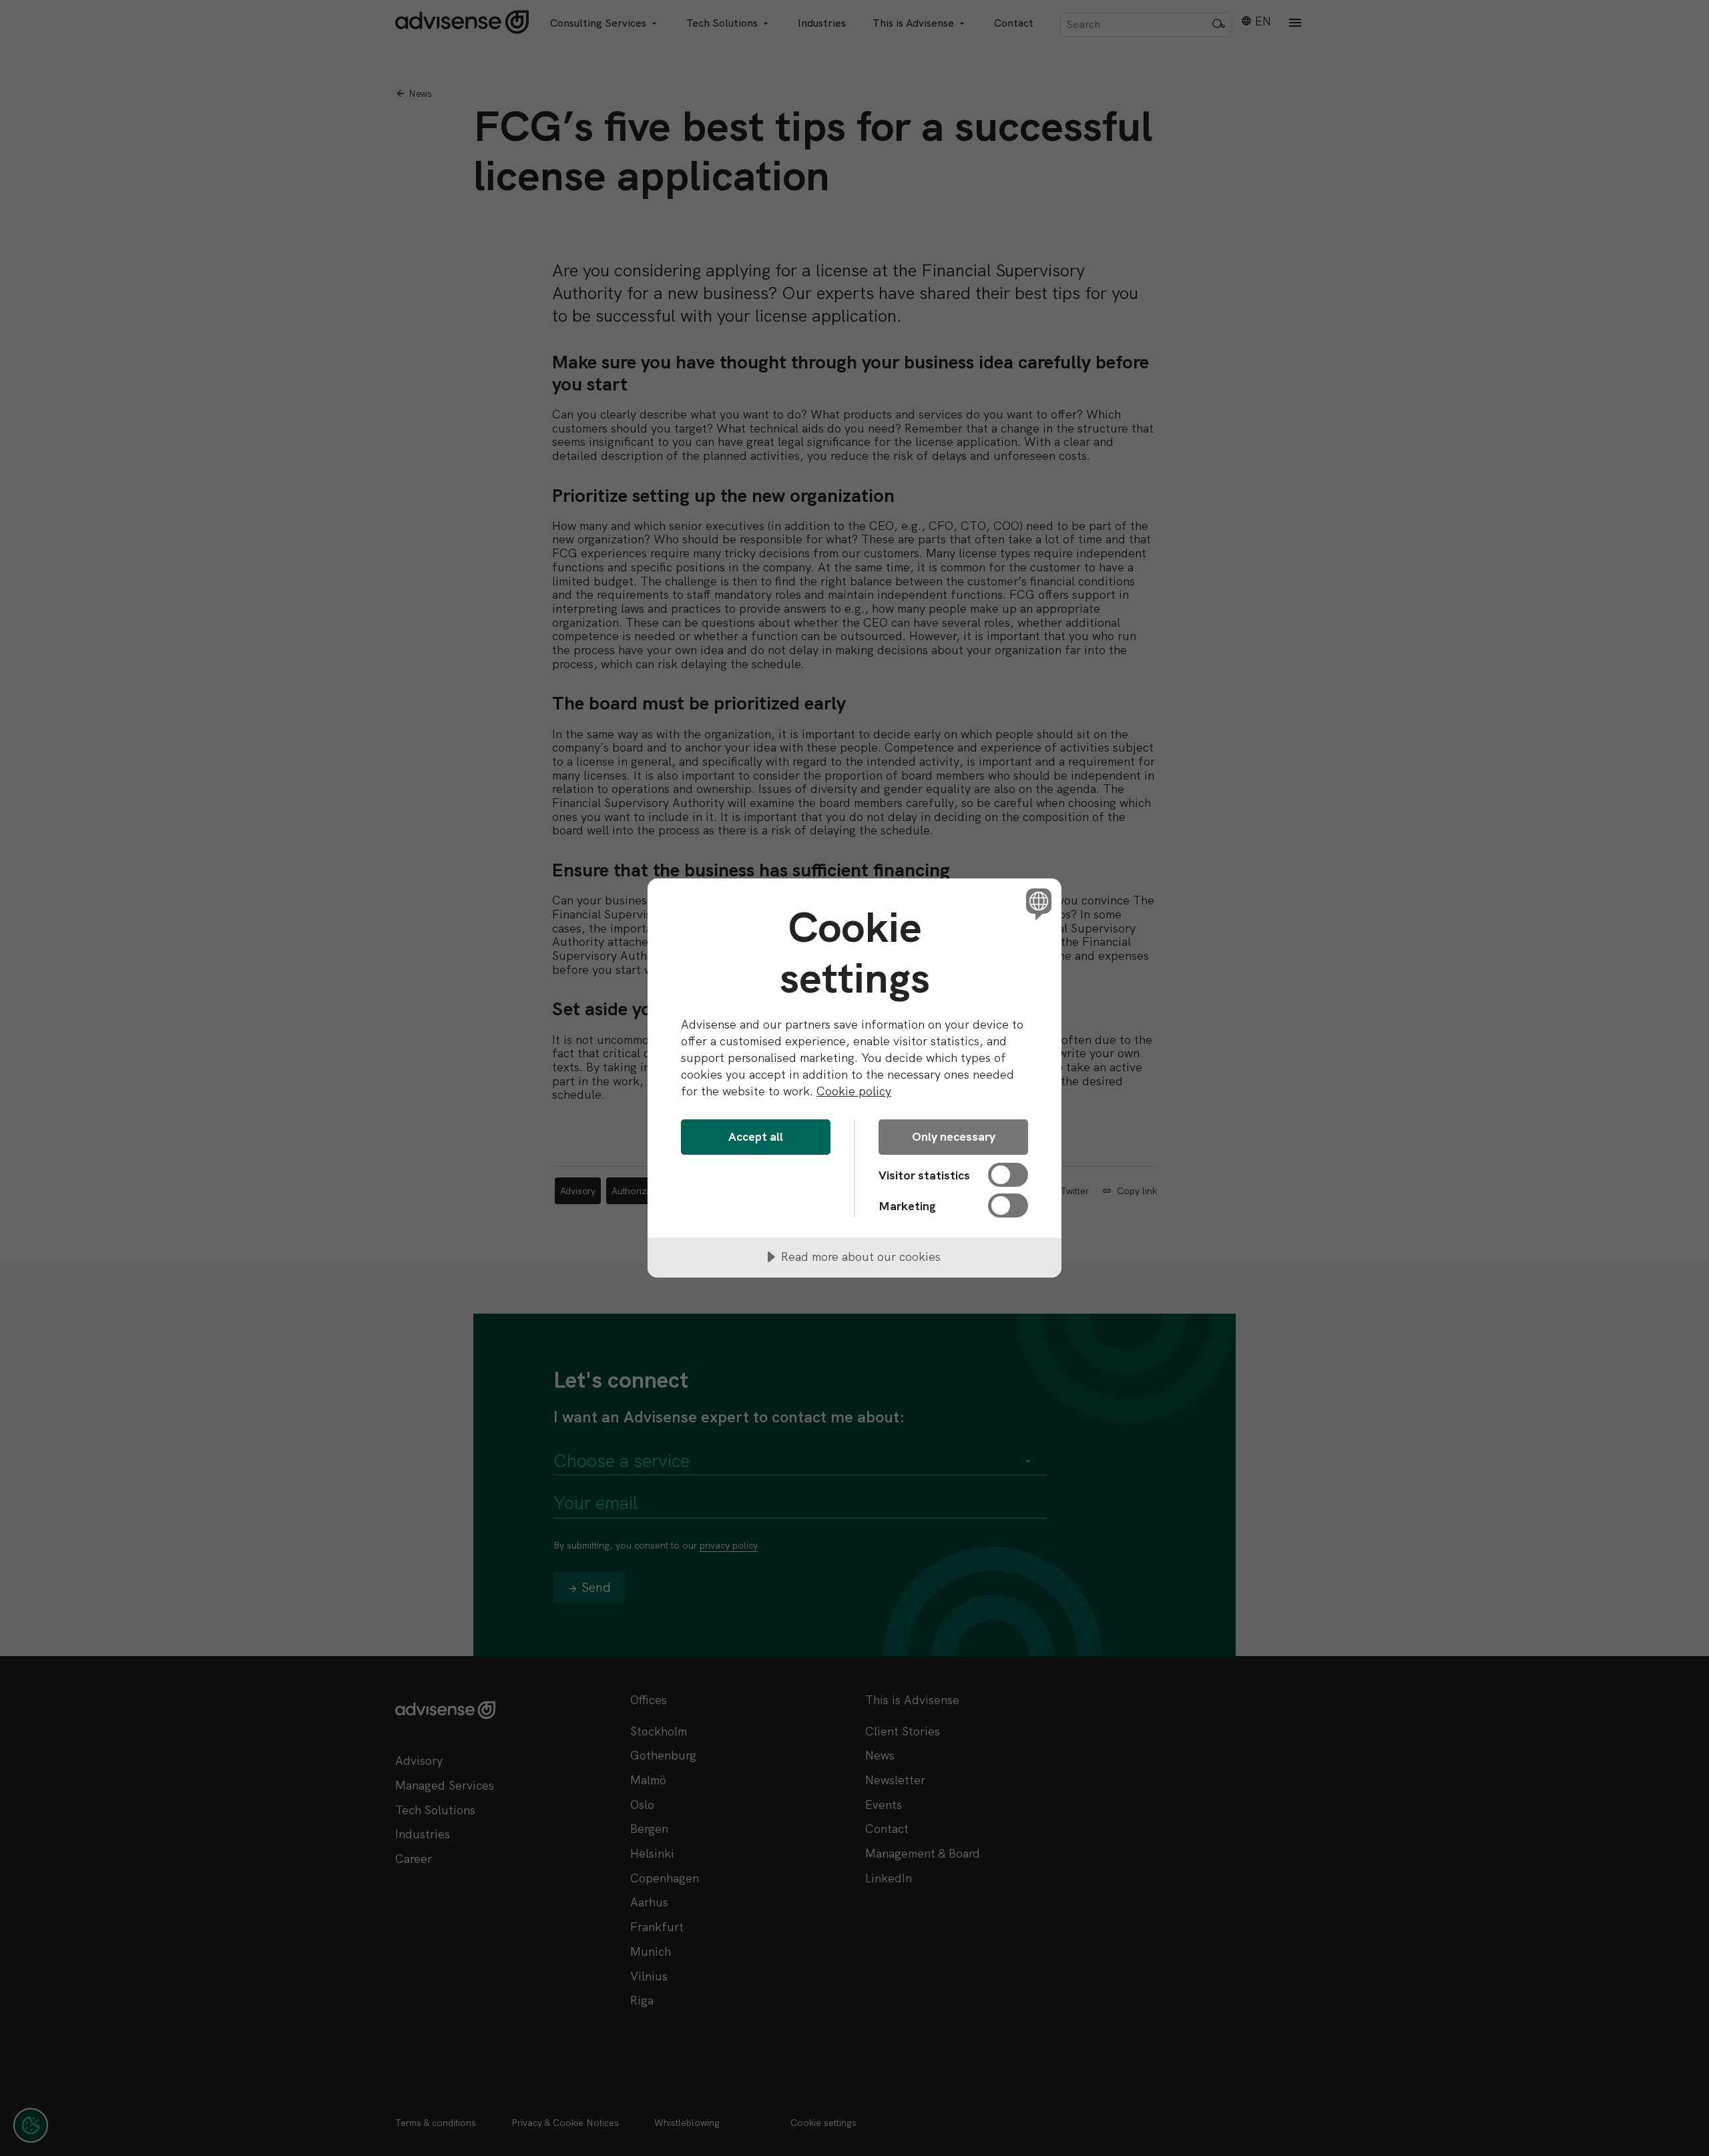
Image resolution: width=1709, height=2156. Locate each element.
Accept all (756, 1136)
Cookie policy (854, 1091)
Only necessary (954, 1136)
